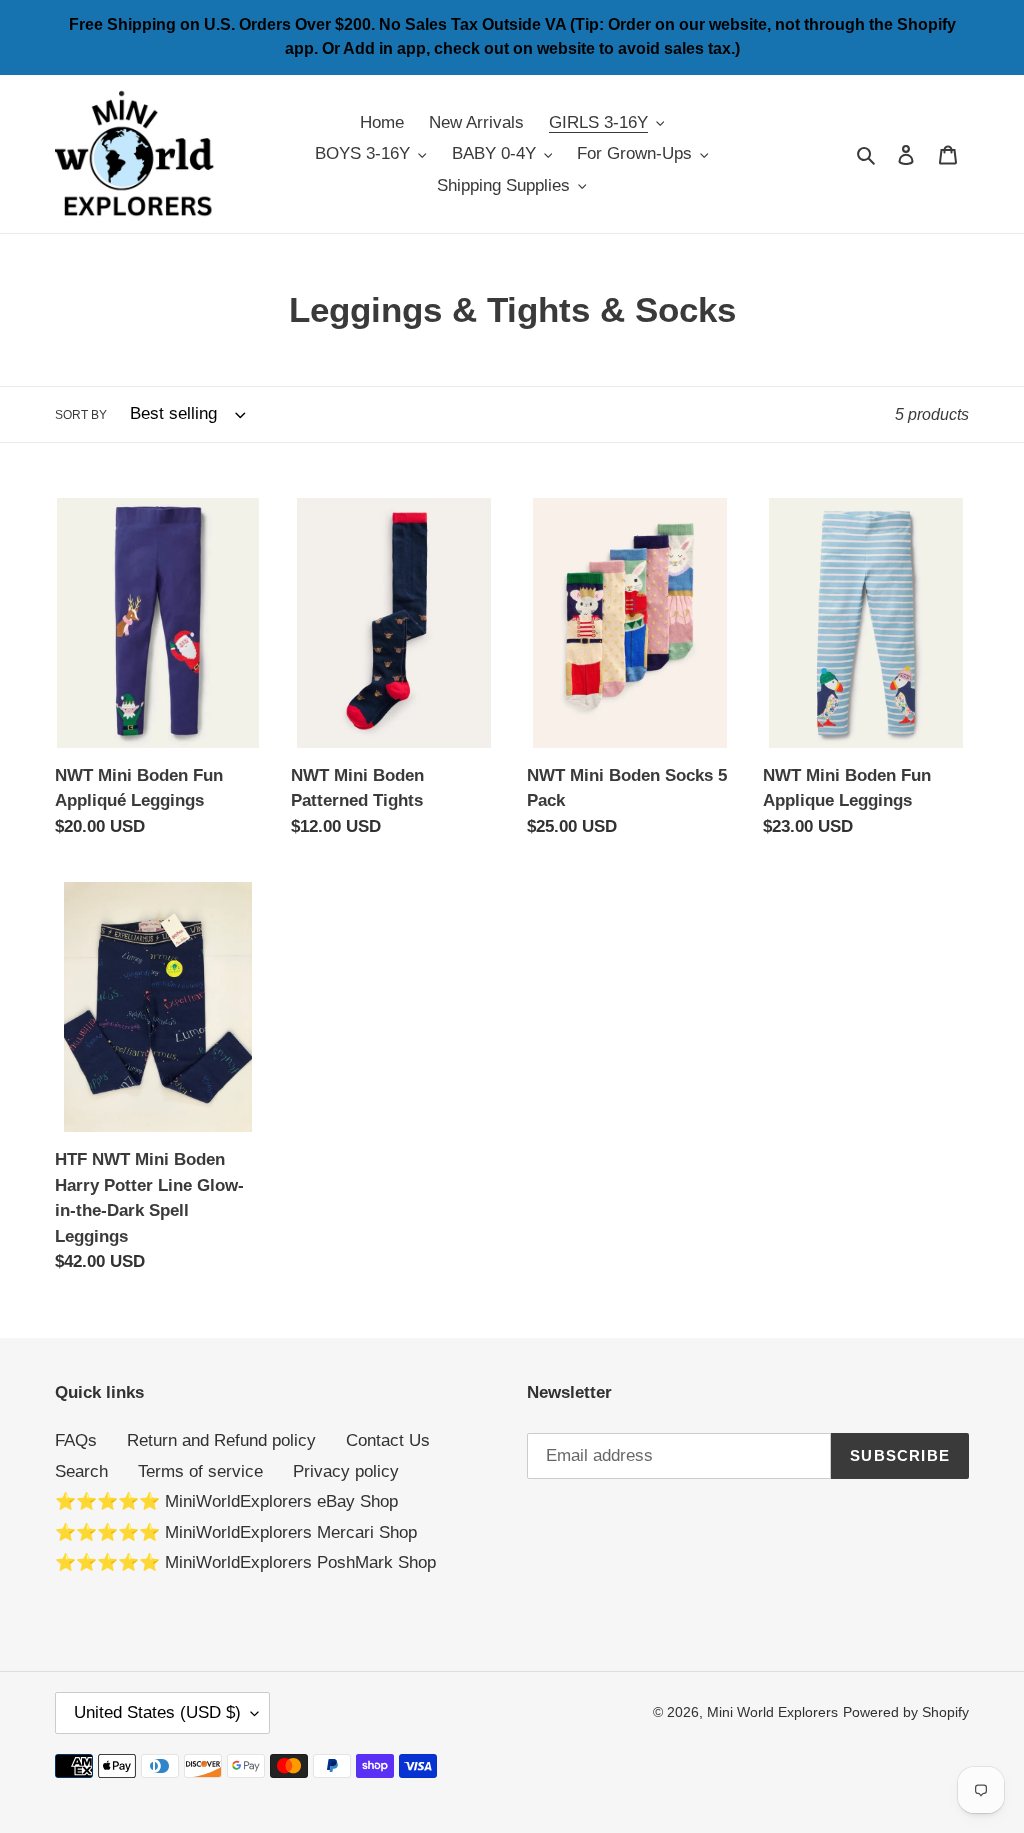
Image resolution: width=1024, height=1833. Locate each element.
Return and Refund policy (221, 1440)
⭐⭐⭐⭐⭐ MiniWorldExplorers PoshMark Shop (245, 1562)
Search (81, 1471)
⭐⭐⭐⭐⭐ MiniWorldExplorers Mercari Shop (236, 1532)
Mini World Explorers (772, 1712)
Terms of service (200, 1471)
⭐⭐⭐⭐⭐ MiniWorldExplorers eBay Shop (226, 1501)
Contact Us (388, 1440)
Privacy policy (346, 1471)
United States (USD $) (157, 1712)
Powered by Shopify (906, 1712)
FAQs (76, 1440)
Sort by (81, 415)
